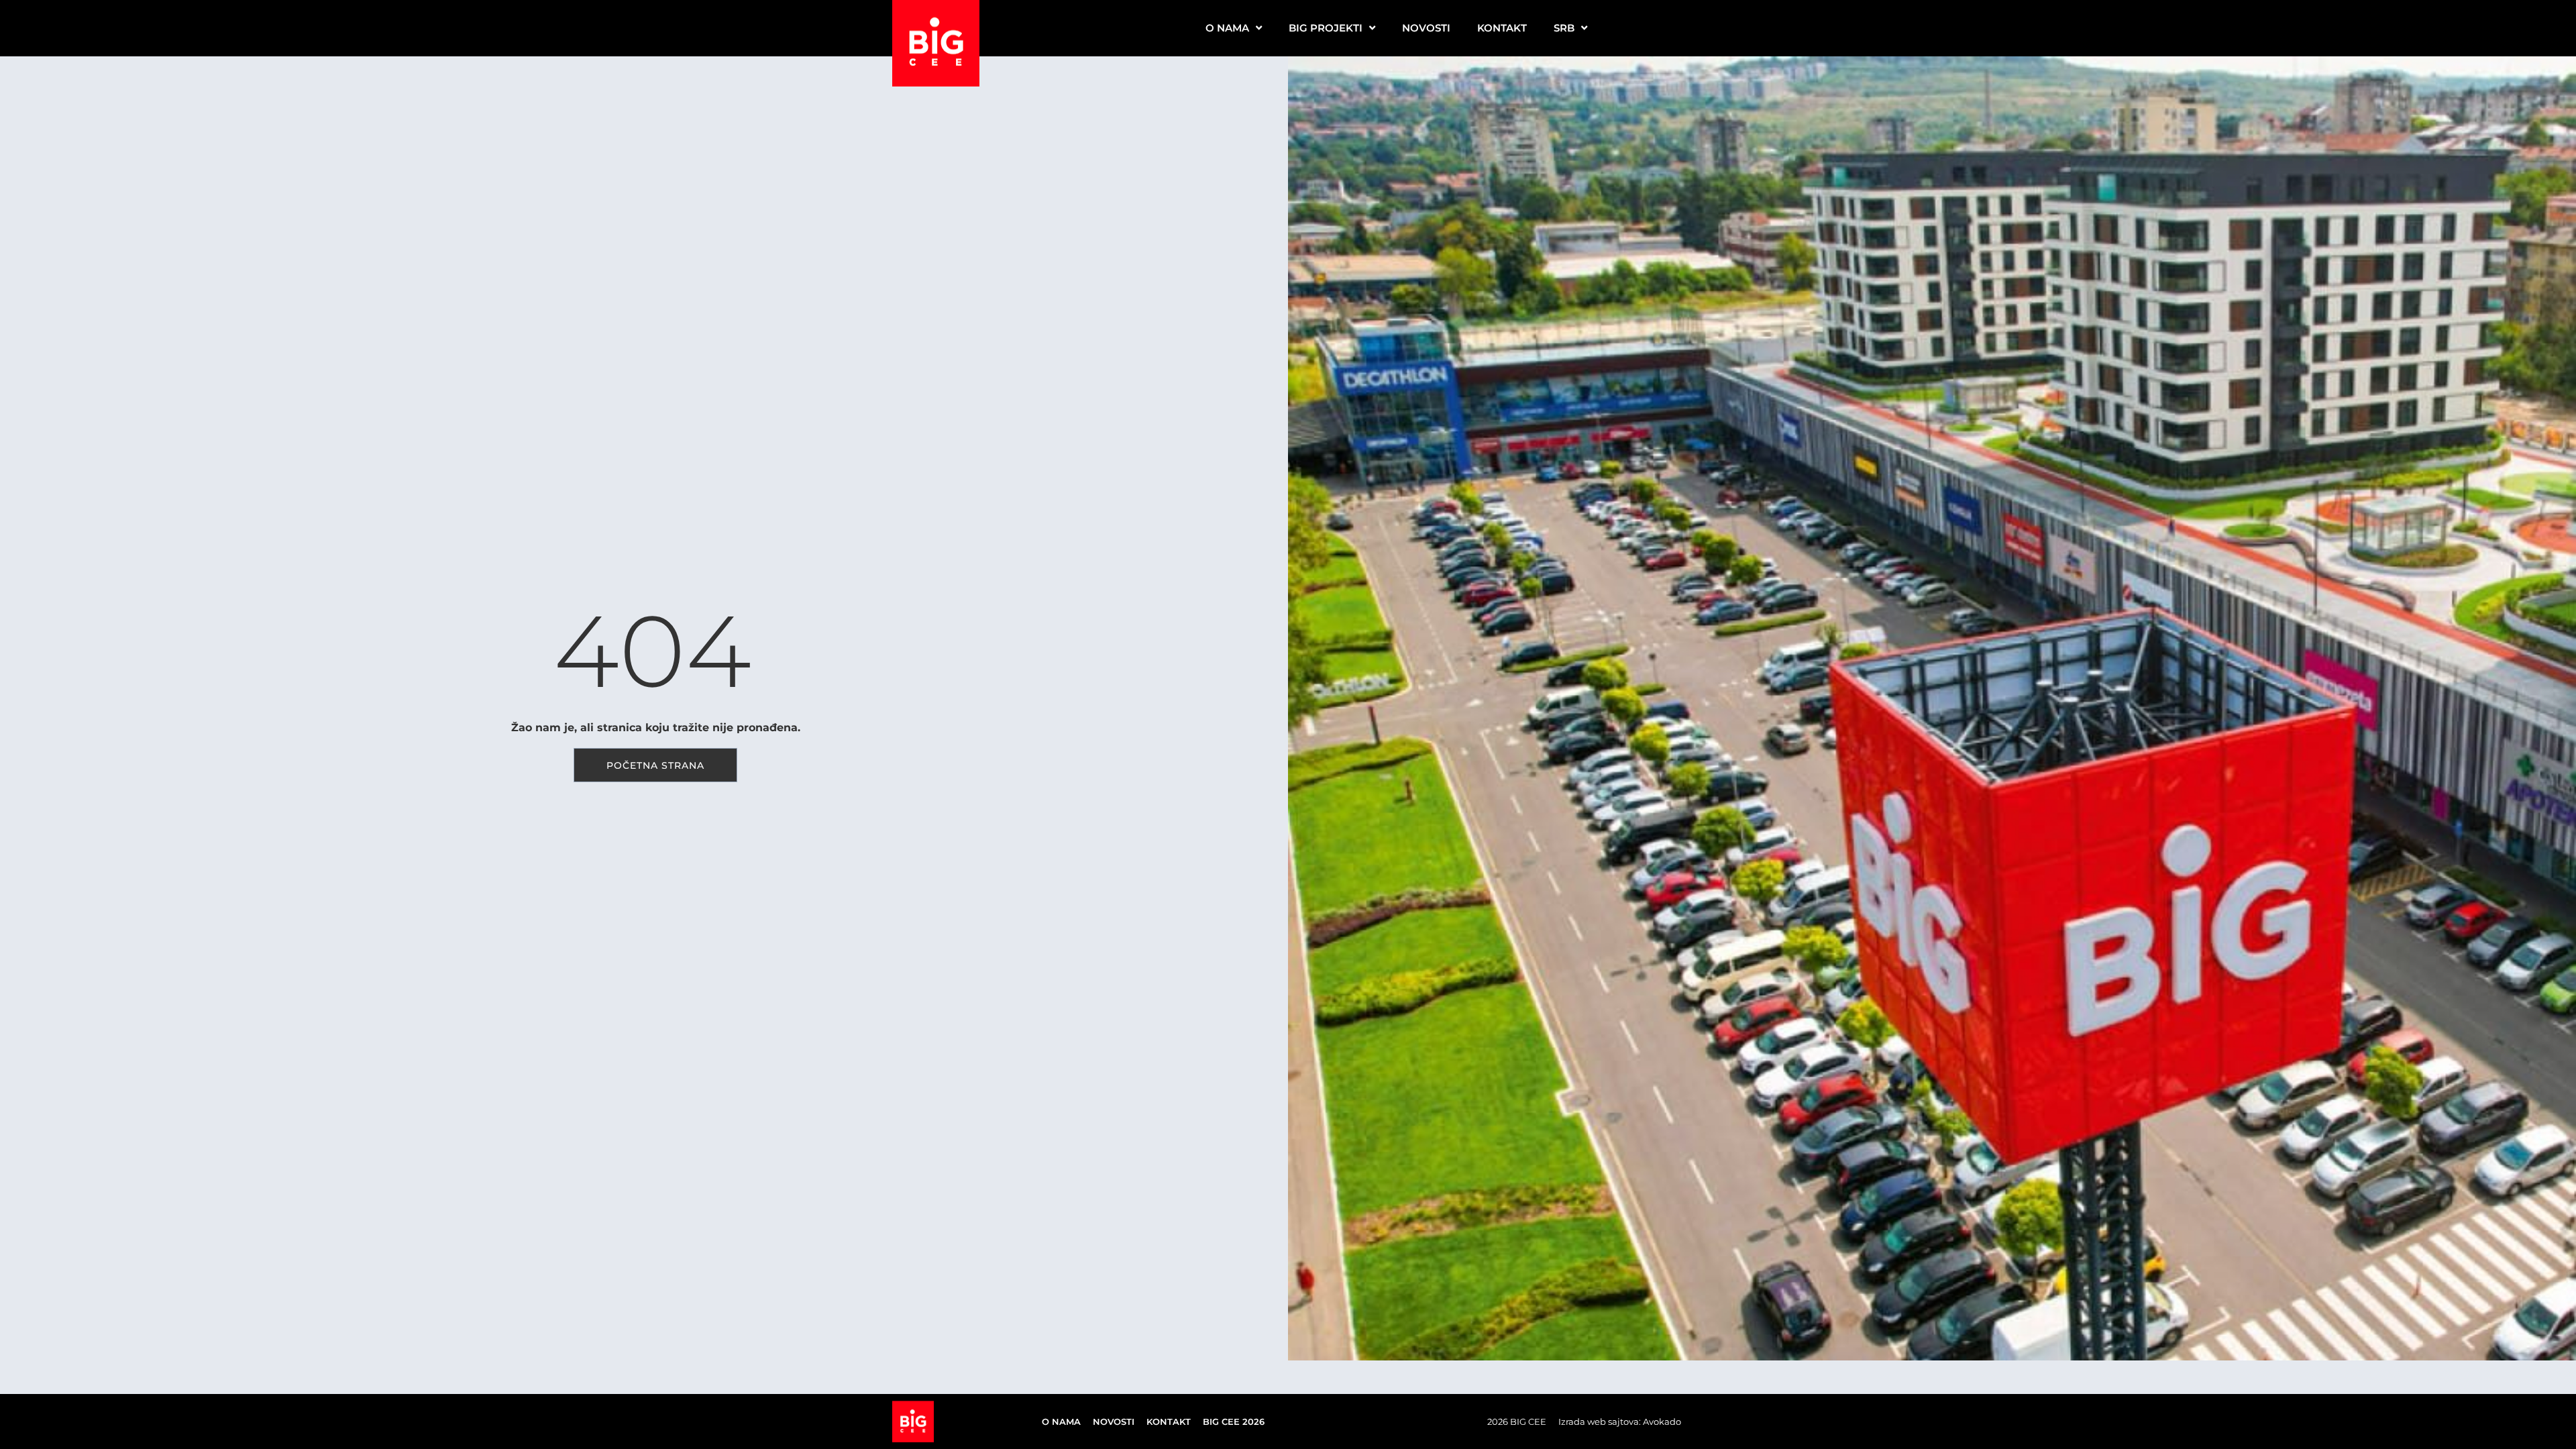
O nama (1227, 28)
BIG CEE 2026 (1234, 1421)
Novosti (1426, 28)
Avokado (1662, 1421)
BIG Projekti (1326, 28)
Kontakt (1502, 28)
